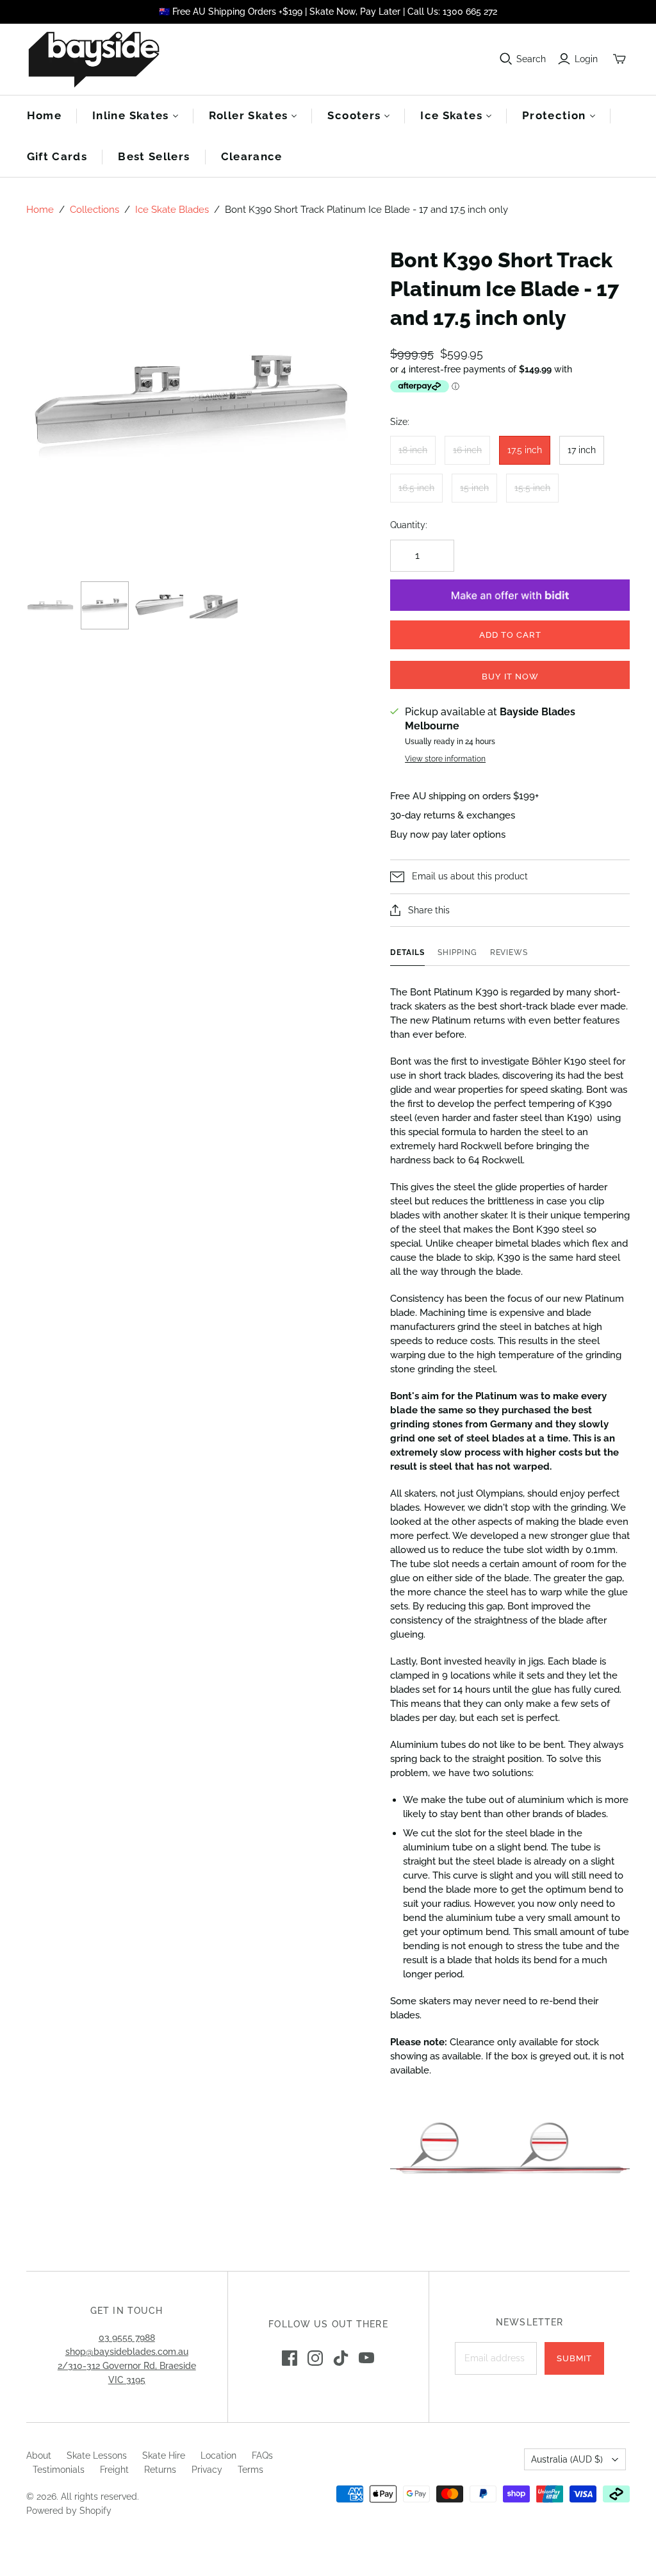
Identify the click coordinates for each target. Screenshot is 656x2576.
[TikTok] (341, 2358)
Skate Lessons (97, 2456)
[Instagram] (315, 2358)
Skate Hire (164, 2456)
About (39, 2456)
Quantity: (409, 525)
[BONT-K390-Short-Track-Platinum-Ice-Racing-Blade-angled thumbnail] (105, 605)
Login (586, 59)
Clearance (252, 156)
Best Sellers (154, 156)
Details (407, 952)
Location (218, 2456)
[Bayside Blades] (94, 59)
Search (531, 59)
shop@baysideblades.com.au (127, 2352)
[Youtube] (366, 2358)
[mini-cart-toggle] (619, 59)
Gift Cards (57, 156)
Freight (114, 2470)
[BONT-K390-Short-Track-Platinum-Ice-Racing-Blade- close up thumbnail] (159, 605)
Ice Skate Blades (172, 210)
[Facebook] (290, 2358)
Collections (94, 210)
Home (44, 115)
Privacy (207, 2470)
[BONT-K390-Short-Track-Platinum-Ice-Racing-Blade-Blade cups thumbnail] (214, 605)
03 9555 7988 (127, 2338)
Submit (574, 2358)
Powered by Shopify (69, 2511)
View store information (445, 759)
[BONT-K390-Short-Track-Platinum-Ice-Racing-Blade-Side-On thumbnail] (50, 605)
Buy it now (510, 677)
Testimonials (59, 2470)
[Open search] (506, 59)
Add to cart (510, 635)
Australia (567, 2459)
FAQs (262, 2456)
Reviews (509, 952)
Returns (160, 2470)
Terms (250, 2470)
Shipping (457, 952)
